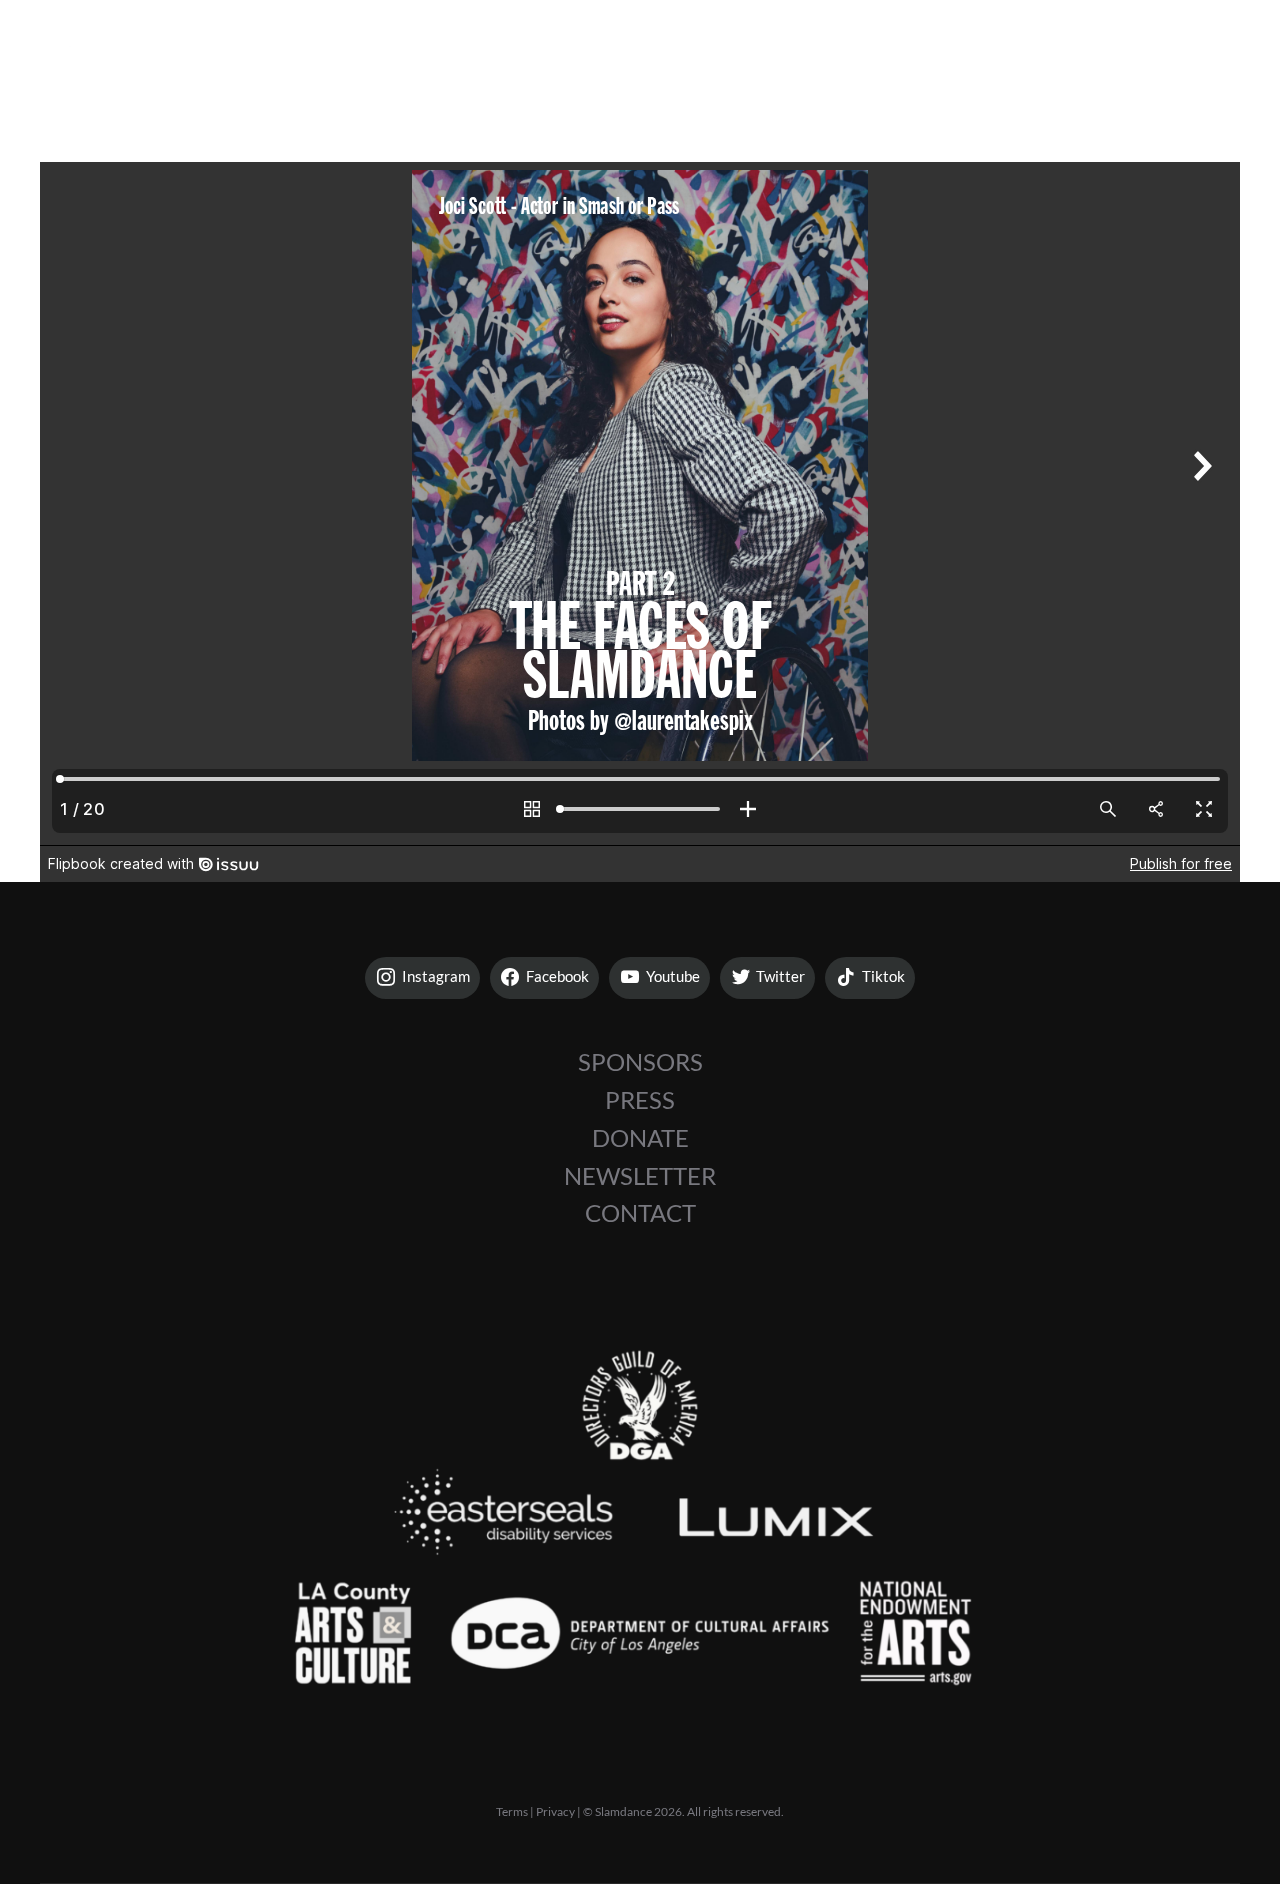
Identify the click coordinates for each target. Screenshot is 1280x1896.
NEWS (998, 60)
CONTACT (640, 1213)
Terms (512, 1811)
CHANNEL (663, 60)
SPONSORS (640, 1062)
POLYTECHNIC (840, 60)
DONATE (640, 1138)
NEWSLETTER (640, 1176)
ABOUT (1123, 60)
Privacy (555, 1811)
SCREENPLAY (494, 60)
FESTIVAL (326, 60)
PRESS (640, 1100)
